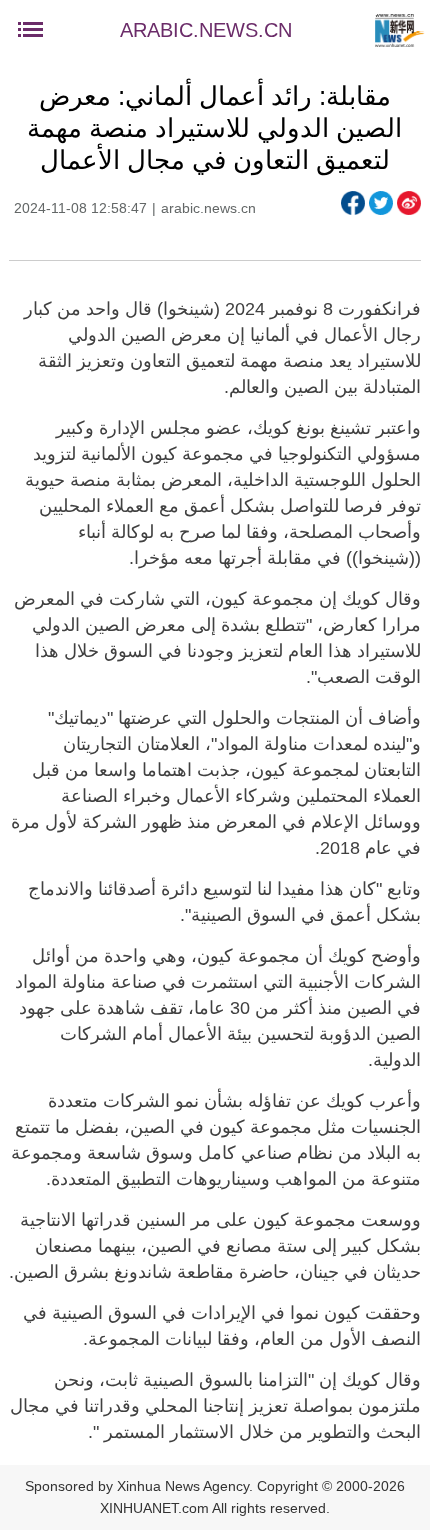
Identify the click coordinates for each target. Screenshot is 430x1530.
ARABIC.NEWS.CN (206, 30)
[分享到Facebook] (353, 203)
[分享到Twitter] (381, 203)
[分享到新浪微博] (409, 203)
